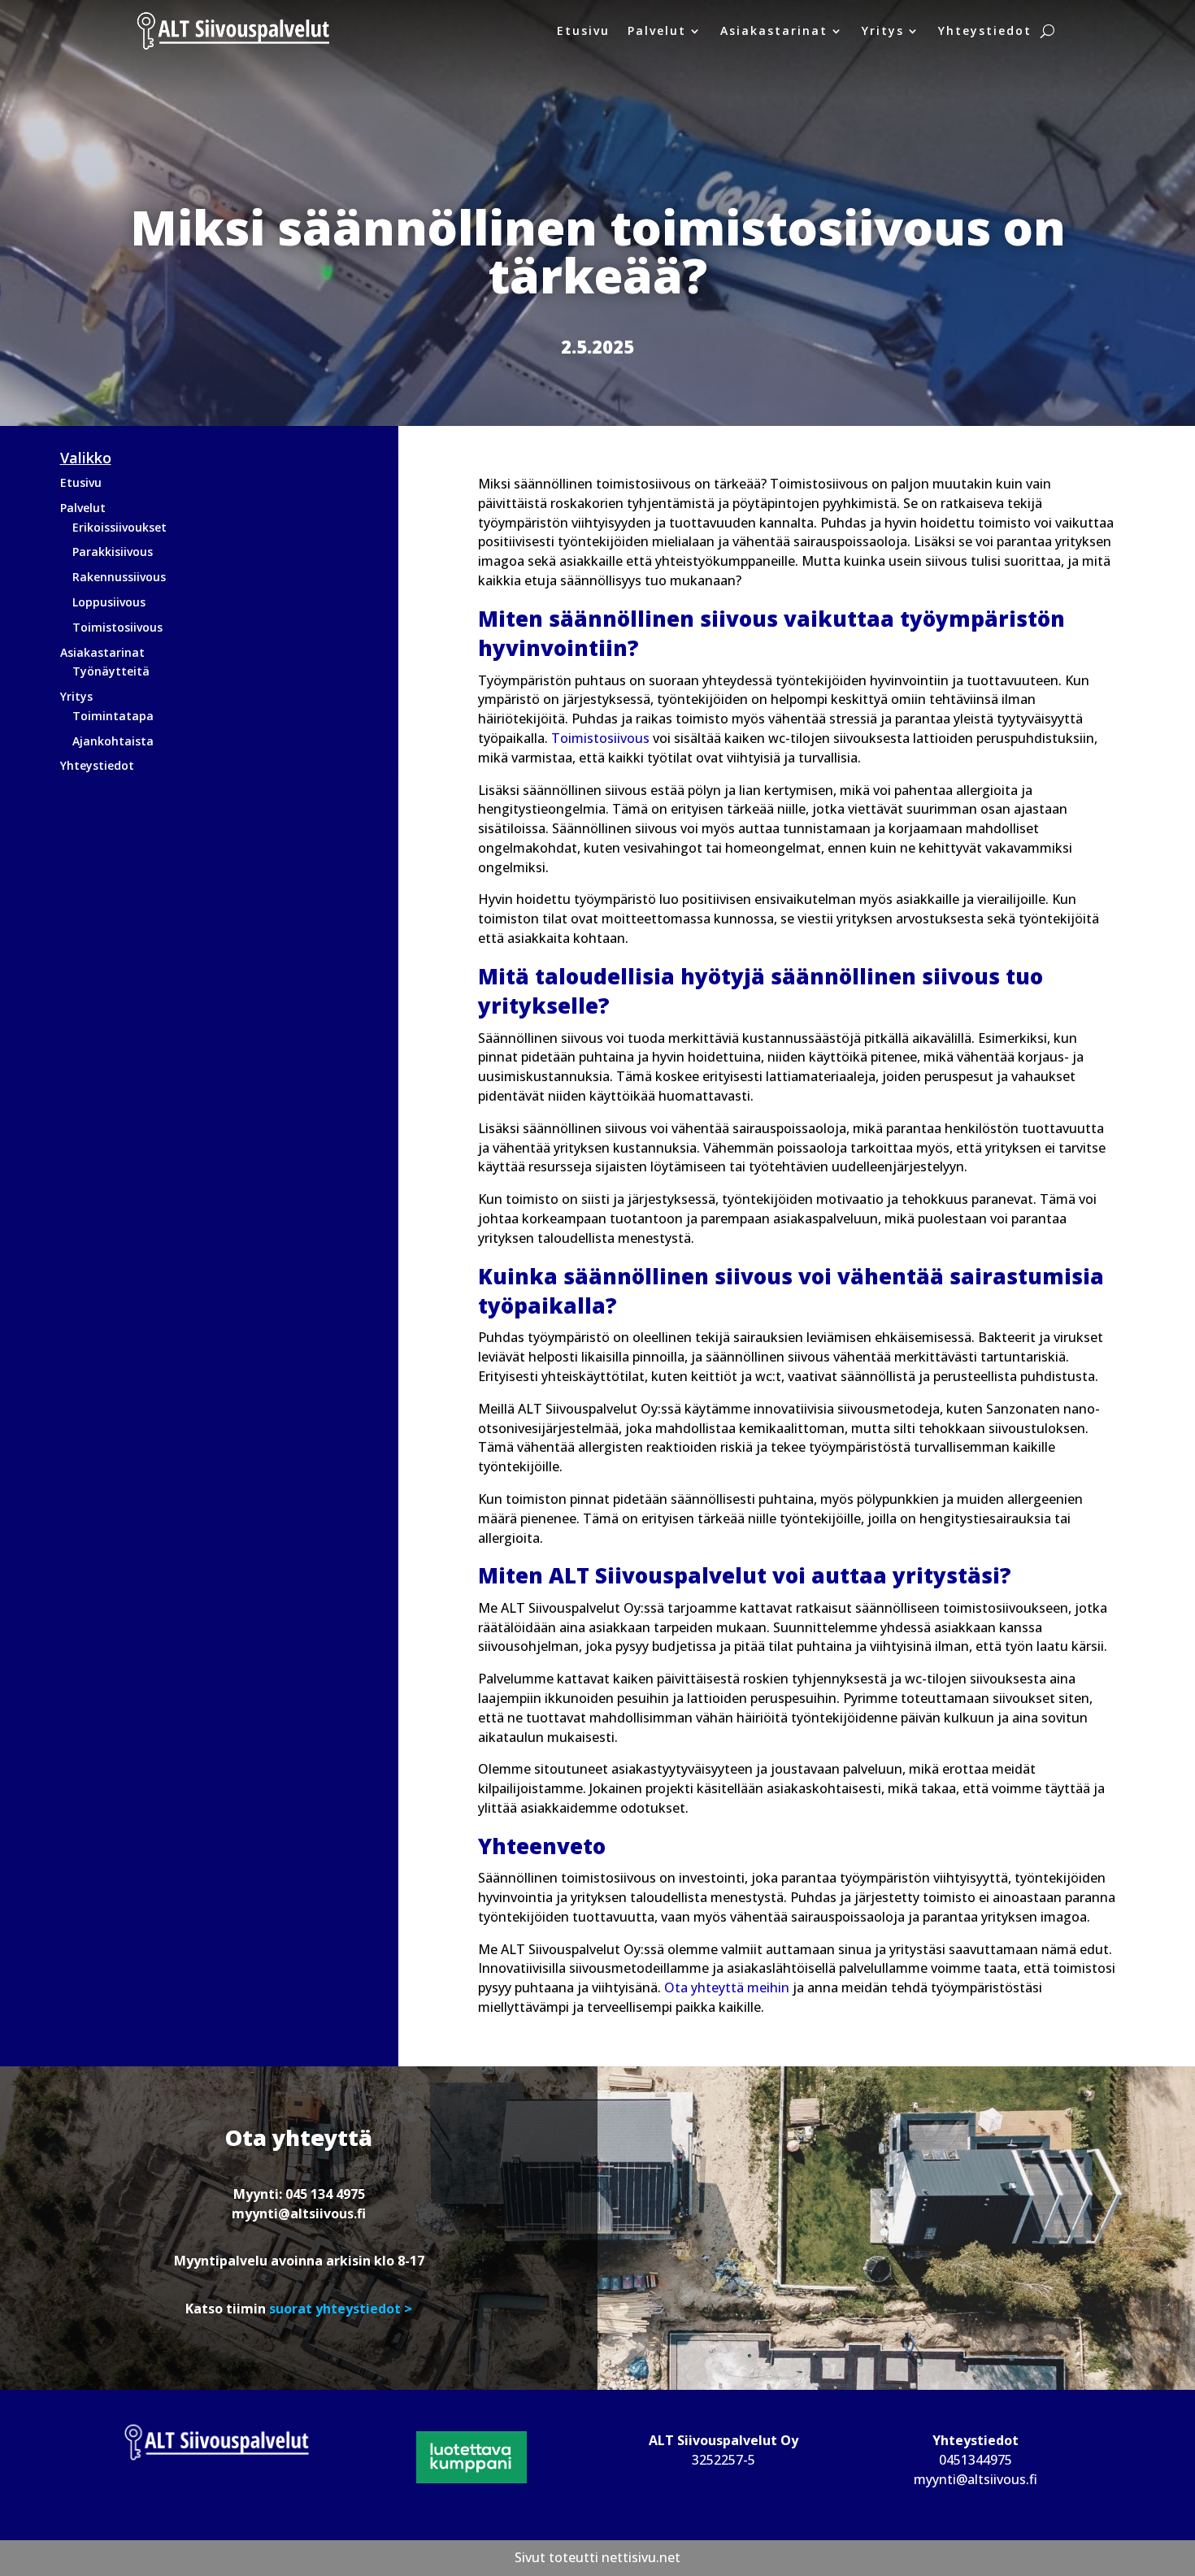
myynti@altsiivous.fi (299, 2213)
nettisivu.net (641, 2557)
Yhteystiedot (985, 30)
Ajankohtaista (113, 741)
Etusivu (583, 30)
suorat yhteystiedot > (339, 2309)
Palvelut (657, 30)
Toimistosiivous (117, 627)
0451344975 (976, 2460)
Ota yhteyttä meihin (727, 1987)
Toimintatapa (113, 716)
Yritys (883, 30)
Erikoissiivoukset (119, 527)
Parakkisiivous (113, 552)
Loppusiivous (109, 602)
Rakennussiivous (119, 577)
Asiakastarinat (774, 30)
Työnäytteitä (111, 671)
